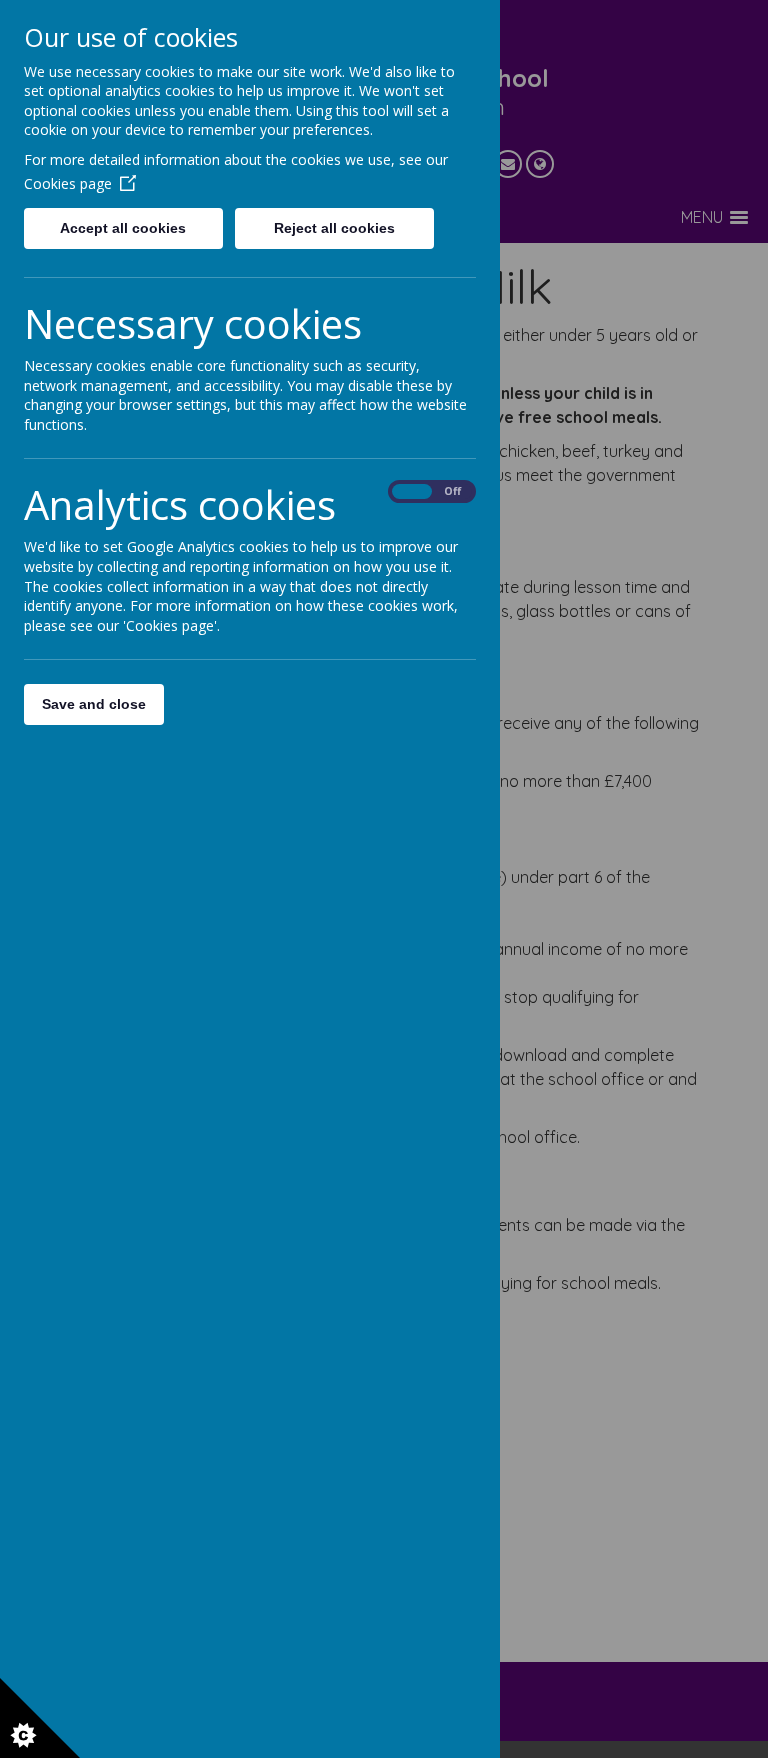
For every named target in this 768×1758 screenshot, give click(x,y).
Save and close (94, 704)
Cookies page (68, 183)
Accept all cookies (123, 228)
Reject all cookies (334, 228)
